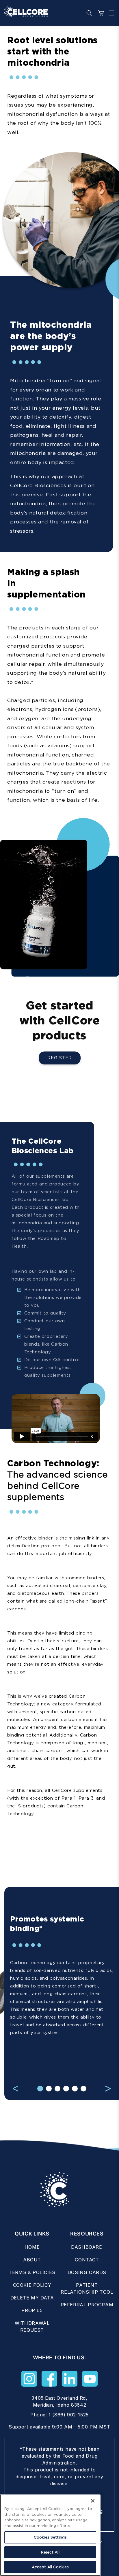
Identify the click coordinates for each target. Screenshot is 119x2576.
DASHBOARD (87, 2247)
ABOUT (32, 2260)
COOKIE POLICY (32, 2285)
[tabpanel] (62, 1986)
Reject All (50, 2552)
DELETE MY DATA (32, 2298)
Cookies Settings (50, 2537)
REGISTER (60, 1058)
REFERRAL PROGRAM (87, 2305)
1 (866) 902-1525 (69, 2415)
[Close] (93, 2501)
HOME (32, 2247)
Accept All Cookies (50, 2567)
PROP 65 (32, 2310)
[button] (110, 13)
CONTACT (87, 2260)
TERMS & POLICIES (32, 2272)
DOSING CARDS (87, 2272)
